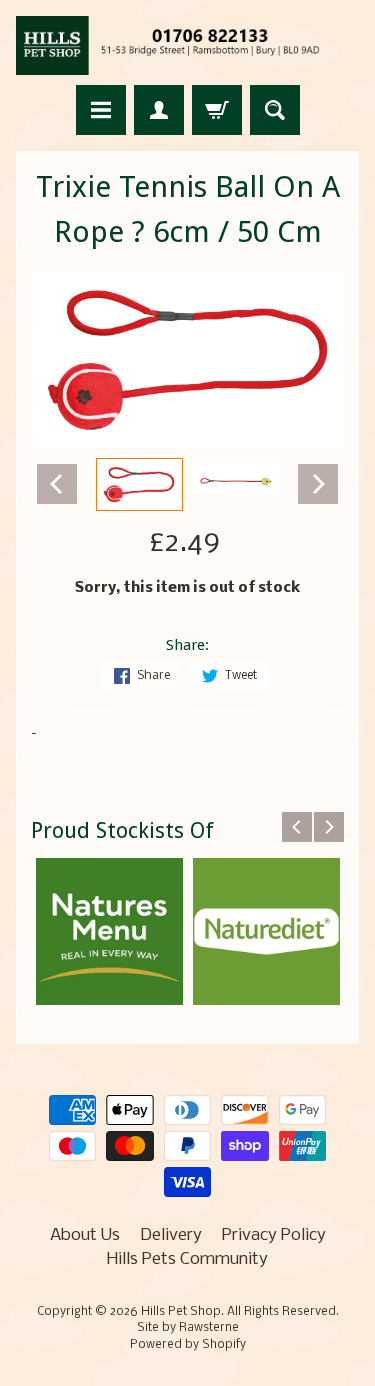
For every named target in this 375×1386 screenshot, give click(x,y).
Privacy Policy (274, 1235)
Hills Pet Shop (181, 1312)
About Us (85, 1235)
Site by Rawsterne (188, 1328)
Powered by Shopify (188, 1345)
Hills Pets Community (187, 1259)
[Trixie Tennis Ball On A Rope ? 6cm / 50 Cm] (139, 484)
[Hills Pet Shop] (187, 45)
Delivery (171, 1235)
